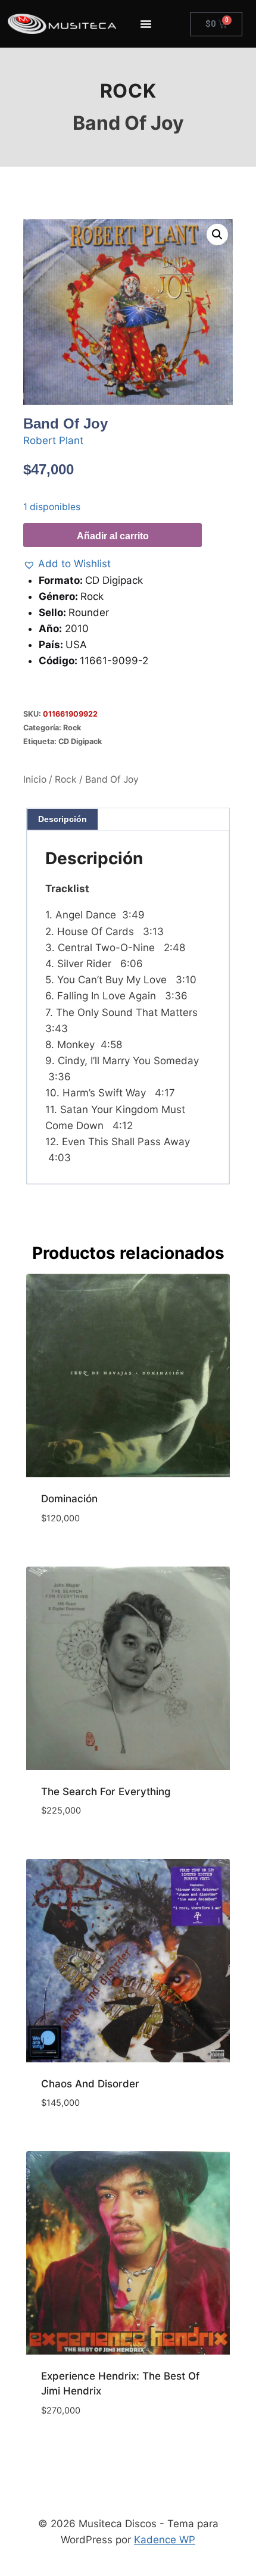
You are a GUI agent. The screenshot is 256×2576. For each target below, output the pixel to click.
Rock (128, 91)
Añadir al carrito (113, 536)
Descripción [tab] (63, 819)
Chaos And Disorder (90, 2084)
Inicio (35, 779)
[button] (217, 235)
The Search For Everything (106, 1792)
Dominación (69, 1499)
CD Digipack (80, 741)
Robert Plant (53, 440)
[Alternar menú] (146, 24)
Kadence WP (165, 2540)
